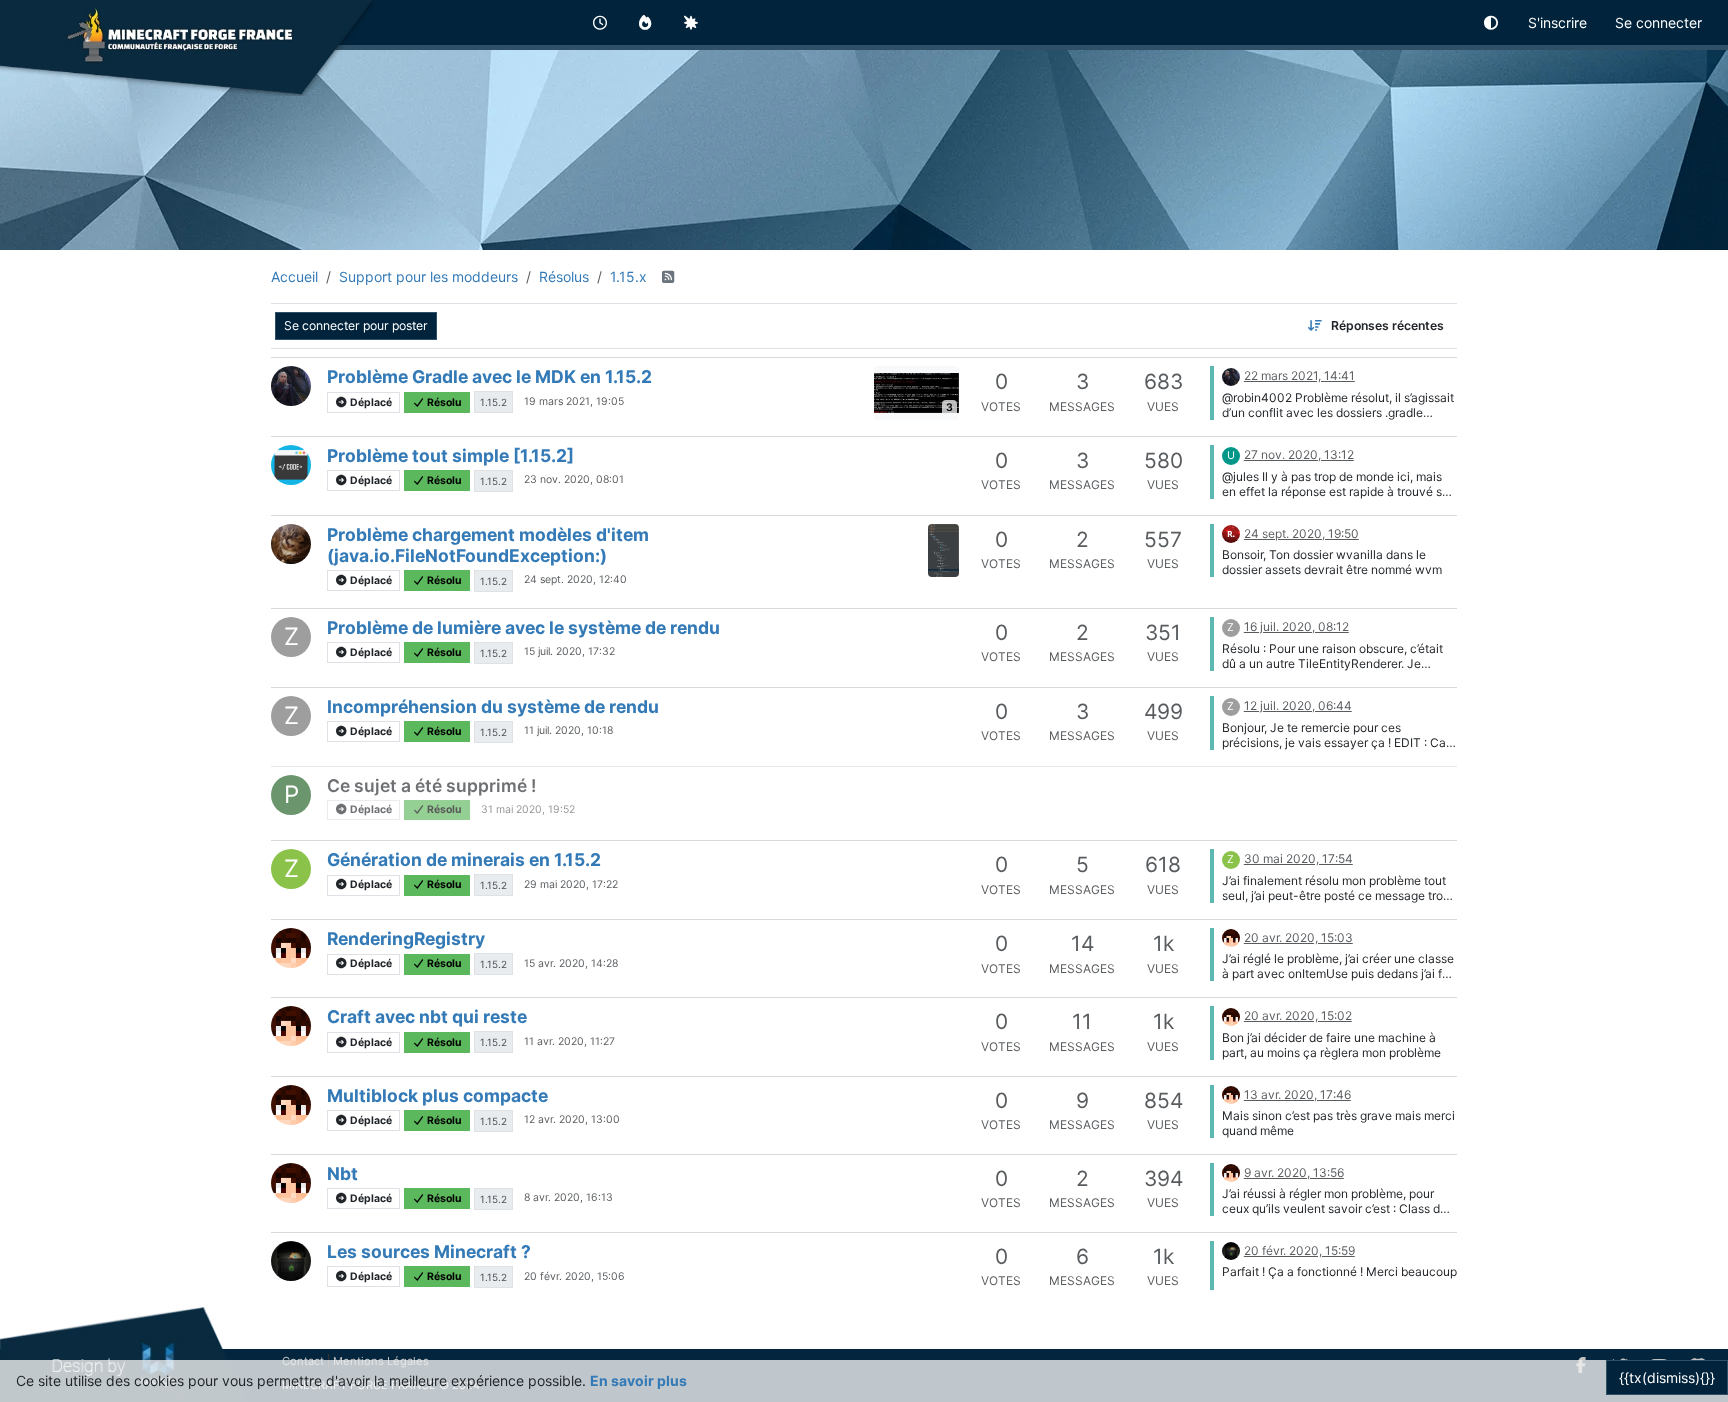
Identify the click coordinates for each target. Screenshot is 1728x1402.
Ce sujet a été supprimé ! (431, 785)
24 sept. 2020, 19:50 (1301, 533)
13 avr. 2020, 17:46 (1297, 1094)
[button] (1492, 22)
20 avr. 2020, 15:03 (1298, 937)
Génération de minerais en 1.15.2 (464, 859)
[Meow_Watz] (291, 544)
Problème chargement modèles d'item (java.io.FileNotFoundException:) (488, 545)
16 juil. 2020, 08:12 (1296, 626)
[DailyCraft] (291, 948)
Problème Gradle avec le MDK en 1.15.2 (489, 376)
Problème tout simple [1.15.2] (450, 455)
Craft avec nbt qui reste (427, 1016)
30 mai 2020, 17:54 (1298, 858)
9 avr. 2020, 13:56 (1294, 1172)
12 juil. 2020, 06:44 (1298, 705)
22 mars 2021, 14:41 (1299, 375)
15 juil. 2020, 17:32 (569, 651)
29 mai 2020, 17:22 (571, 884)
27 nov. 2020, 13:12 (1299, 454)
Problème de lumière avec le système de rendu (523, 627)
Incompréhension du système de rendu (493, 706)
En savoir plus (638, 1380)
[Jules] (291, 465)
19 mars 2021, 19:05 (574, 401)
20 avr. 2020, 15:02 (1298, 1015)
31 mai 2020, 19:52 (528, 809)
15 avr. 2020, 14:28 (571, 963)
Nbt (342, 1173)
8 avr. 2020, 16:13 (568, 1197)
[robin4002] (1231, 532)
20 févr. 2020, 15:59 (1299, 1250)
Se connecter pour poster (356, 325)
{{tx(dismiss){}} (1667, 1377)
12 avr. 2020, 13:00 (572, 1119)
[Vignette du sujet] (943, 550)
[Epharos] (291, 1261)
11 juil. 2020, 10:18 (568, 730)
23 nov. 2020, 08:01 (574, 479)
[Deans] (291, 386)
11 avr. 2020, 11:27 (569, 1041)
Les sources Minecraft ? (429, 1251)
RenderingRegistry (406, 938)
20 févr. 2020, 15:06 (574, 1276)
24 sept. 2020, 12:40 (575, 579)
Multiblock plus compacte (437, 1095)
